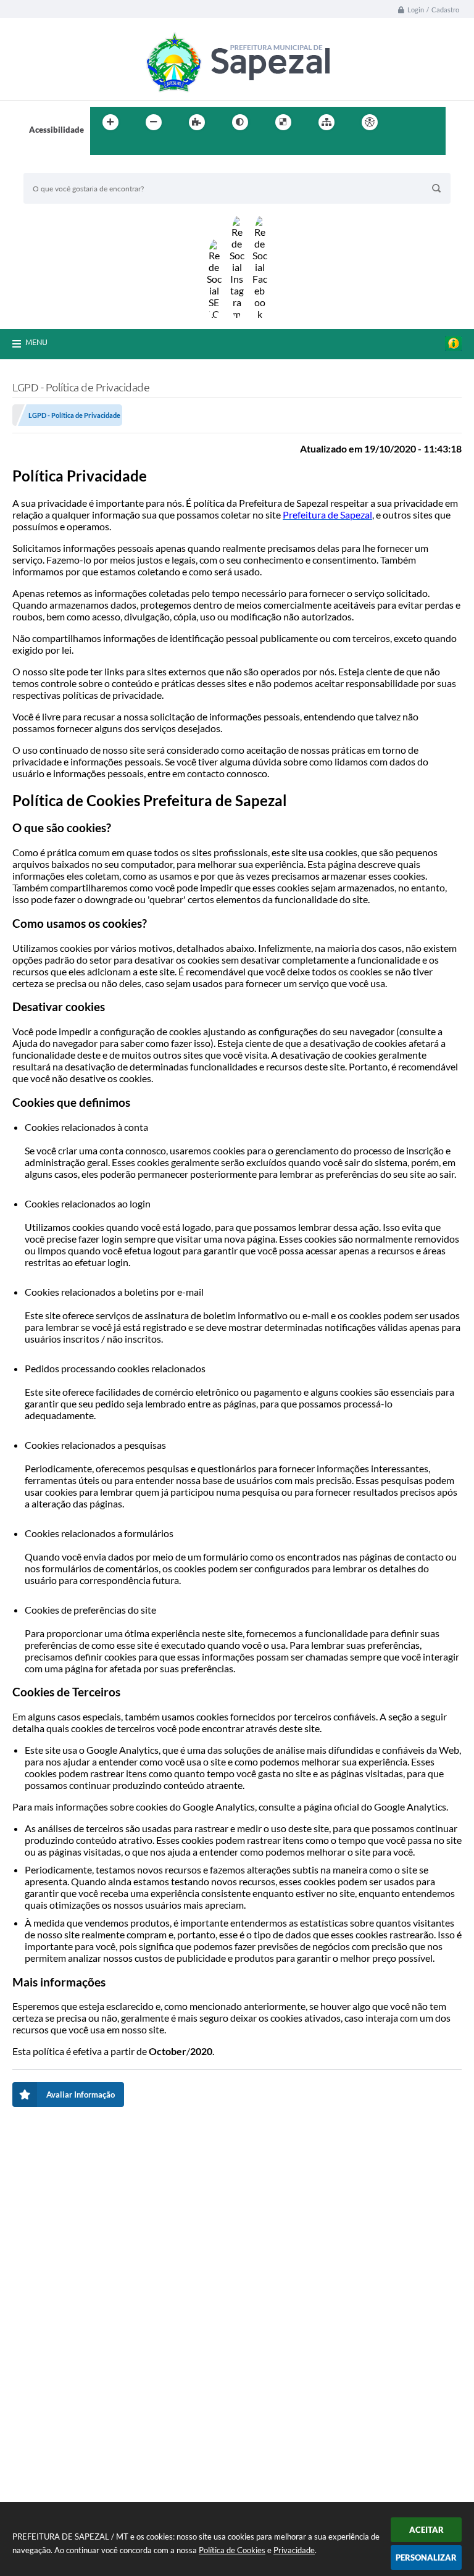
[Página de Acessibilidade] (370, 122)
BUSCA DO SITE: (60, 167)
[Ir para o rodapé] (130, 148)
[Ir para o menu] (432, 122)
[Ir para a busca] (102, 148)
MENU (36, 342)
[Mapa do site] (326, 122)
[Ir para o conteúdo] (405, 122)
